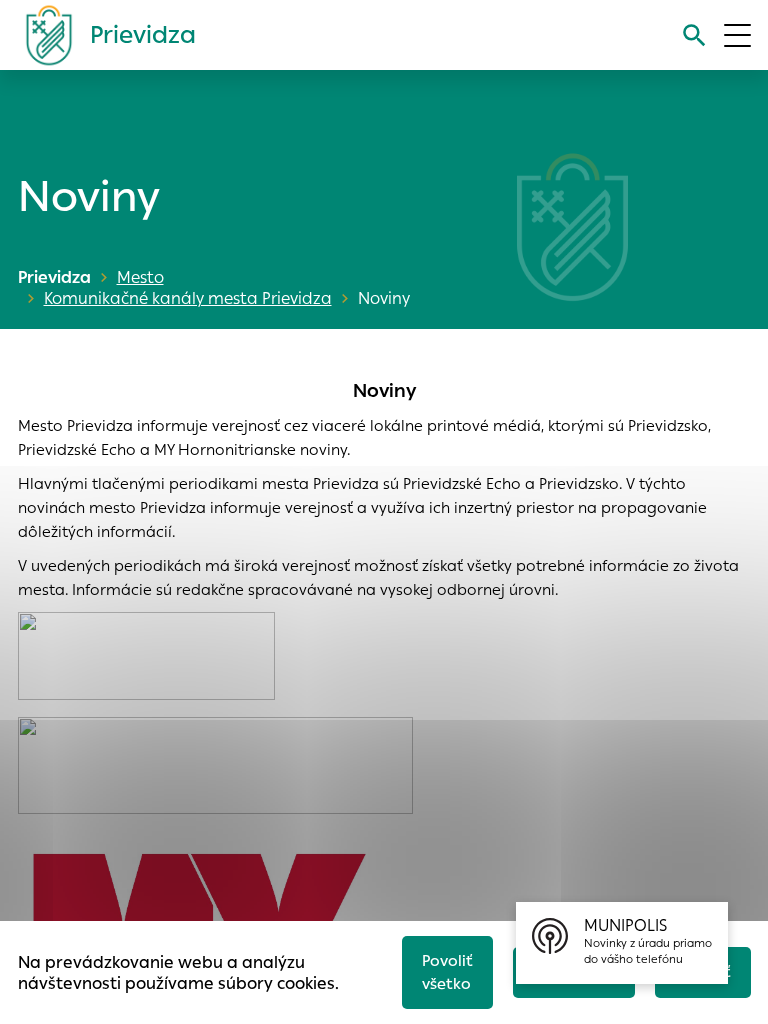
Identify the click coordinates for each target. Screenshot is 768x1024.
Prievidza (54, 277)
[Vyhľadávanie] (694, 35)
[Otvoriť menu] (737, 35)
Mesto (140, 277)
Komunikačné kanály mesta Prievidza (188, 298)
